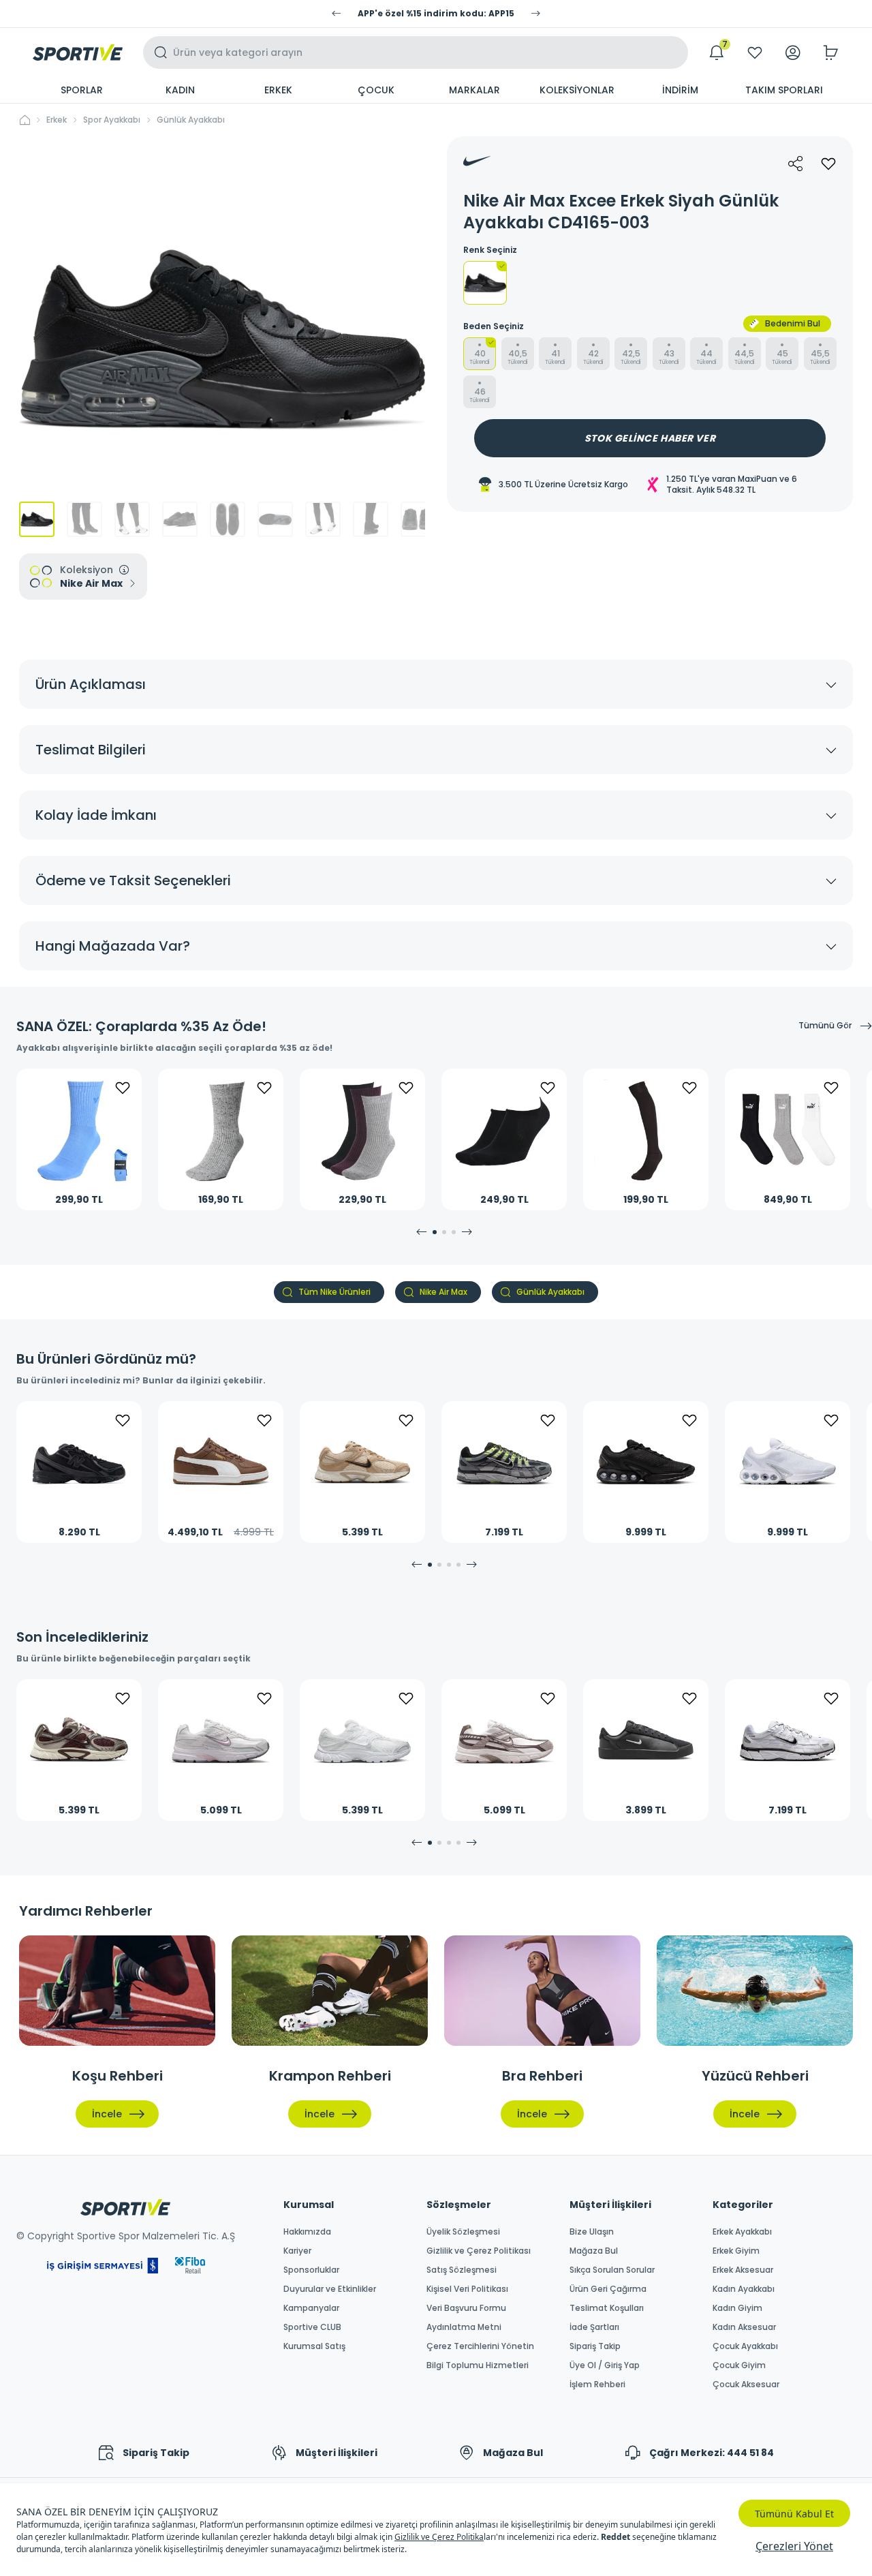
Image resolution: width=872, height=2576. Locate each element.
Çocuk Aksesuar (746, 2385)
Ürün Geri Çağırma (608, 2289)
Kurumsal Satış (314, 2346)
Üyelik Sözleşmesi (463, 2232)
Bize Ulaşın (592, 2232)
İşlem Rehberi (597, 2385)
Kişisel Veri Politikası (467, 2289)
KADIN (180, 90)
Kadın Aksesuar (744, 2327)
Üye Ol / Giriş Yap (605, 2365)
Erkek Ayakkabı (742, 2232)
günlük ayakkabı (191, 120)
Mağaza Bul (594, 2251)
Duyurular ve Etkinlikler (330, 2289)
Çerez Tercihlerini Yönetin (480, 2346)
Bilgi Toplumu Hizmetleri (478, 2365)
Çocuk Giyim (739, 2365)
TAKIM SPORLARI (784, 90)
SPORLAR (82, 90)
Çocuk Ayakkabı (745, 2346)
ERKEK (278, 90)
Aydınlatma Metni (464, 2327)
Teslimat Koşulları (607, 2308)
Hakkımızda (307, 2232)
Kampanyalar (311, 2308)
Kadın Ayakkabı (744, 2289)
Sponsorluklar (311, 2270)
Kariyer (297, 2251)
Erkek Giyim (736, 2251)
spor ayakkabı (112, 120)
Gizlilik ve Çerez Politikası (479, 2251)
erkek (57, 120)
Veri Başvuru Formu (466, 2308)
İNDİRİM (680, 90)
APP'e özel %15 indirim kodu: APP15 (436, 14)
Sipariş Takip (595, 2346)
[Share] (796, 164)
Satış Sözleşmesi (462, 2270)
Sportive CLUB (312, 2327)
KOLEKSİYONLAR (577, 90)
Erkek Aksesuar (743, 2270)
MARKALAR (474, 90)
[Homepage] (78, 52)
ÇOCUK (376, 90)
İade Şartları (594, 2327)
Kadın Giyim (737, 2308)
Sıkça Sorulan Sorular (612, 2270)
